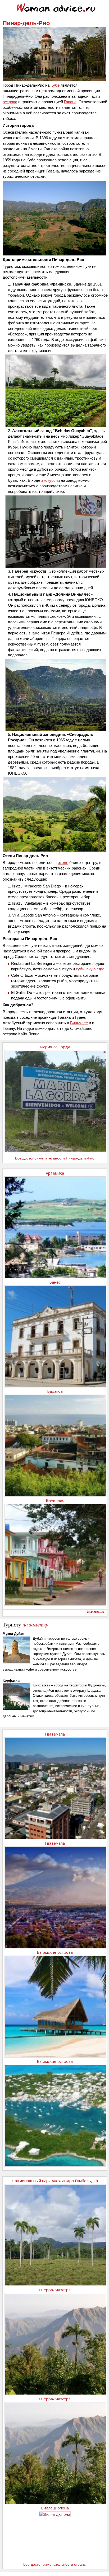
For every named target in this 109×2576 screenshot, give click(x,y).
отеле (63, 862)
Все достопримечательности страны (55, 2564)
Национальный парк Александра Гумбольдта (55, 2181)
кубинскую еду (90, 969)
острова (10, 102)
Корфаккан (12, 1680)
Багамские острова (55, 1952)
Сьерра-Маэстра (55, 2290)
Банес (55, 1282)
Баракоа (55, 1391)
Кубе (55, 85)
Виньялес (79, 1023)
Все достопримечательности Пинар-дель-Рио (55, 1158)
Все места (96, 1612)
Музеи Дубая (13, 1634)
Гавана (70, 102)
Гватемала (55, 1734)
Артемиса (55, 1173)
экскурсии (51, 480)
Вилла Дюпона (55, 2508)
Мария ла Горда (55, 1047)
